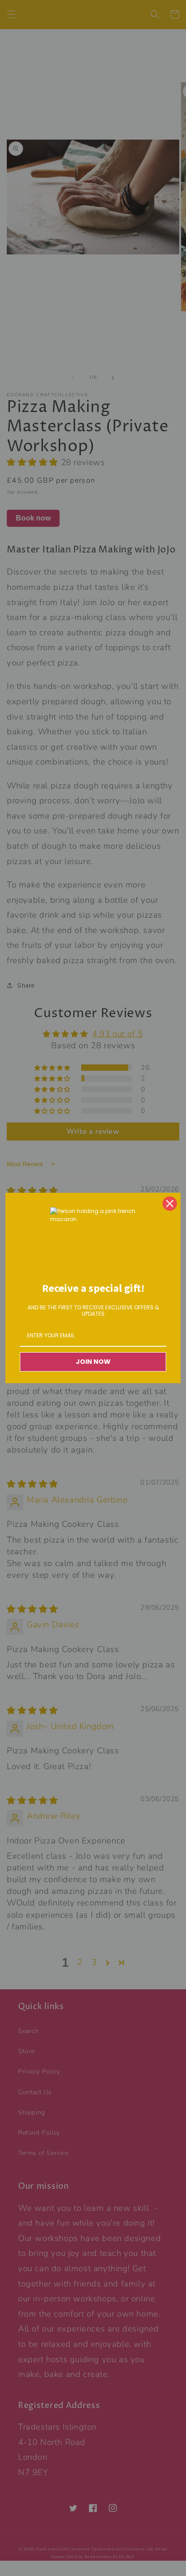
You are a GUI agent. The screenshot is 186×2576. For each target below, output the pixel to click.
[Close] (170, 1204)
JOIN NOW (93, 1362)
